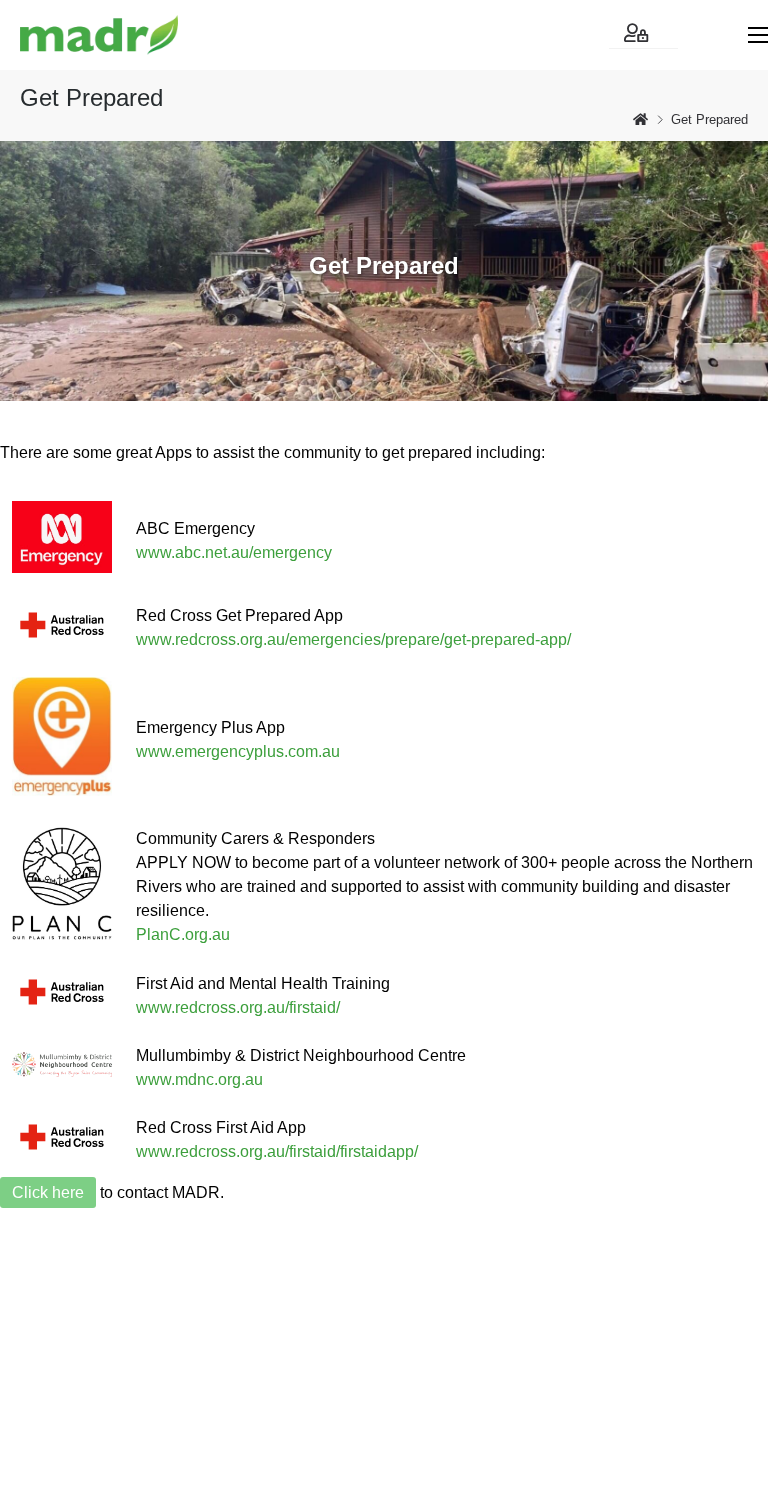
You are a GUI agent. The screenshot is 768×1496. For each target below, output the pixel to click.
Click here (48, 1192)
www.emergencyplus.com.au (238, 751)
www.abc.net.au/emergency (234, 552)
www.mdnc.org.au (199, 1079)
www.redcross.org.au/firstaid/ (238, 1007)
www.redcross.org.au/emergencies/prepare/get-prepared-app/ (353, 639)
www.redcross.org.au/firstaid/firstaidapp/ (277, 1151)
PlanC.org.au (183, 934)
